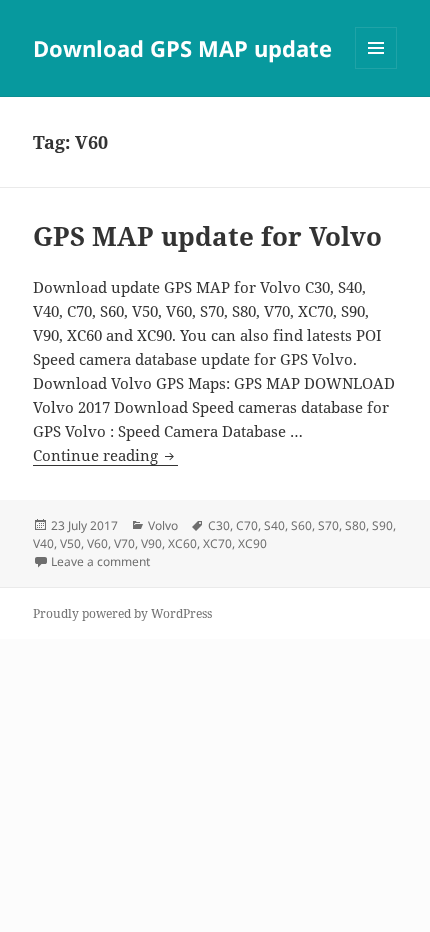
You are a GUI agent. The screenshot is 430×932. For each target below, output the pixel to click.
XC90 (252, 543)
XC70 (217, 543)
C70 (247, 525)
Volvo (163, 525)
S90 (382, 525)
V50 (70, 543)
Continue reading (105, 455)
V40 (43, 543)
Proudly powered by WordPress (122, 613)
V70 (124, 543)
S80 (355, 525)
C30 (219, 525)
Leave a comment (100, 561)
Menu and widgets (376, 68)
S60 (301, 525)
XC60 (182, 543)
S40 (274, 525)
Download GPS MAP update (182, 48)
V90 (151, 543)
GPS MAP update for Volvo (207, 236)
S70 (328, 525)
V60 (97, 543)
